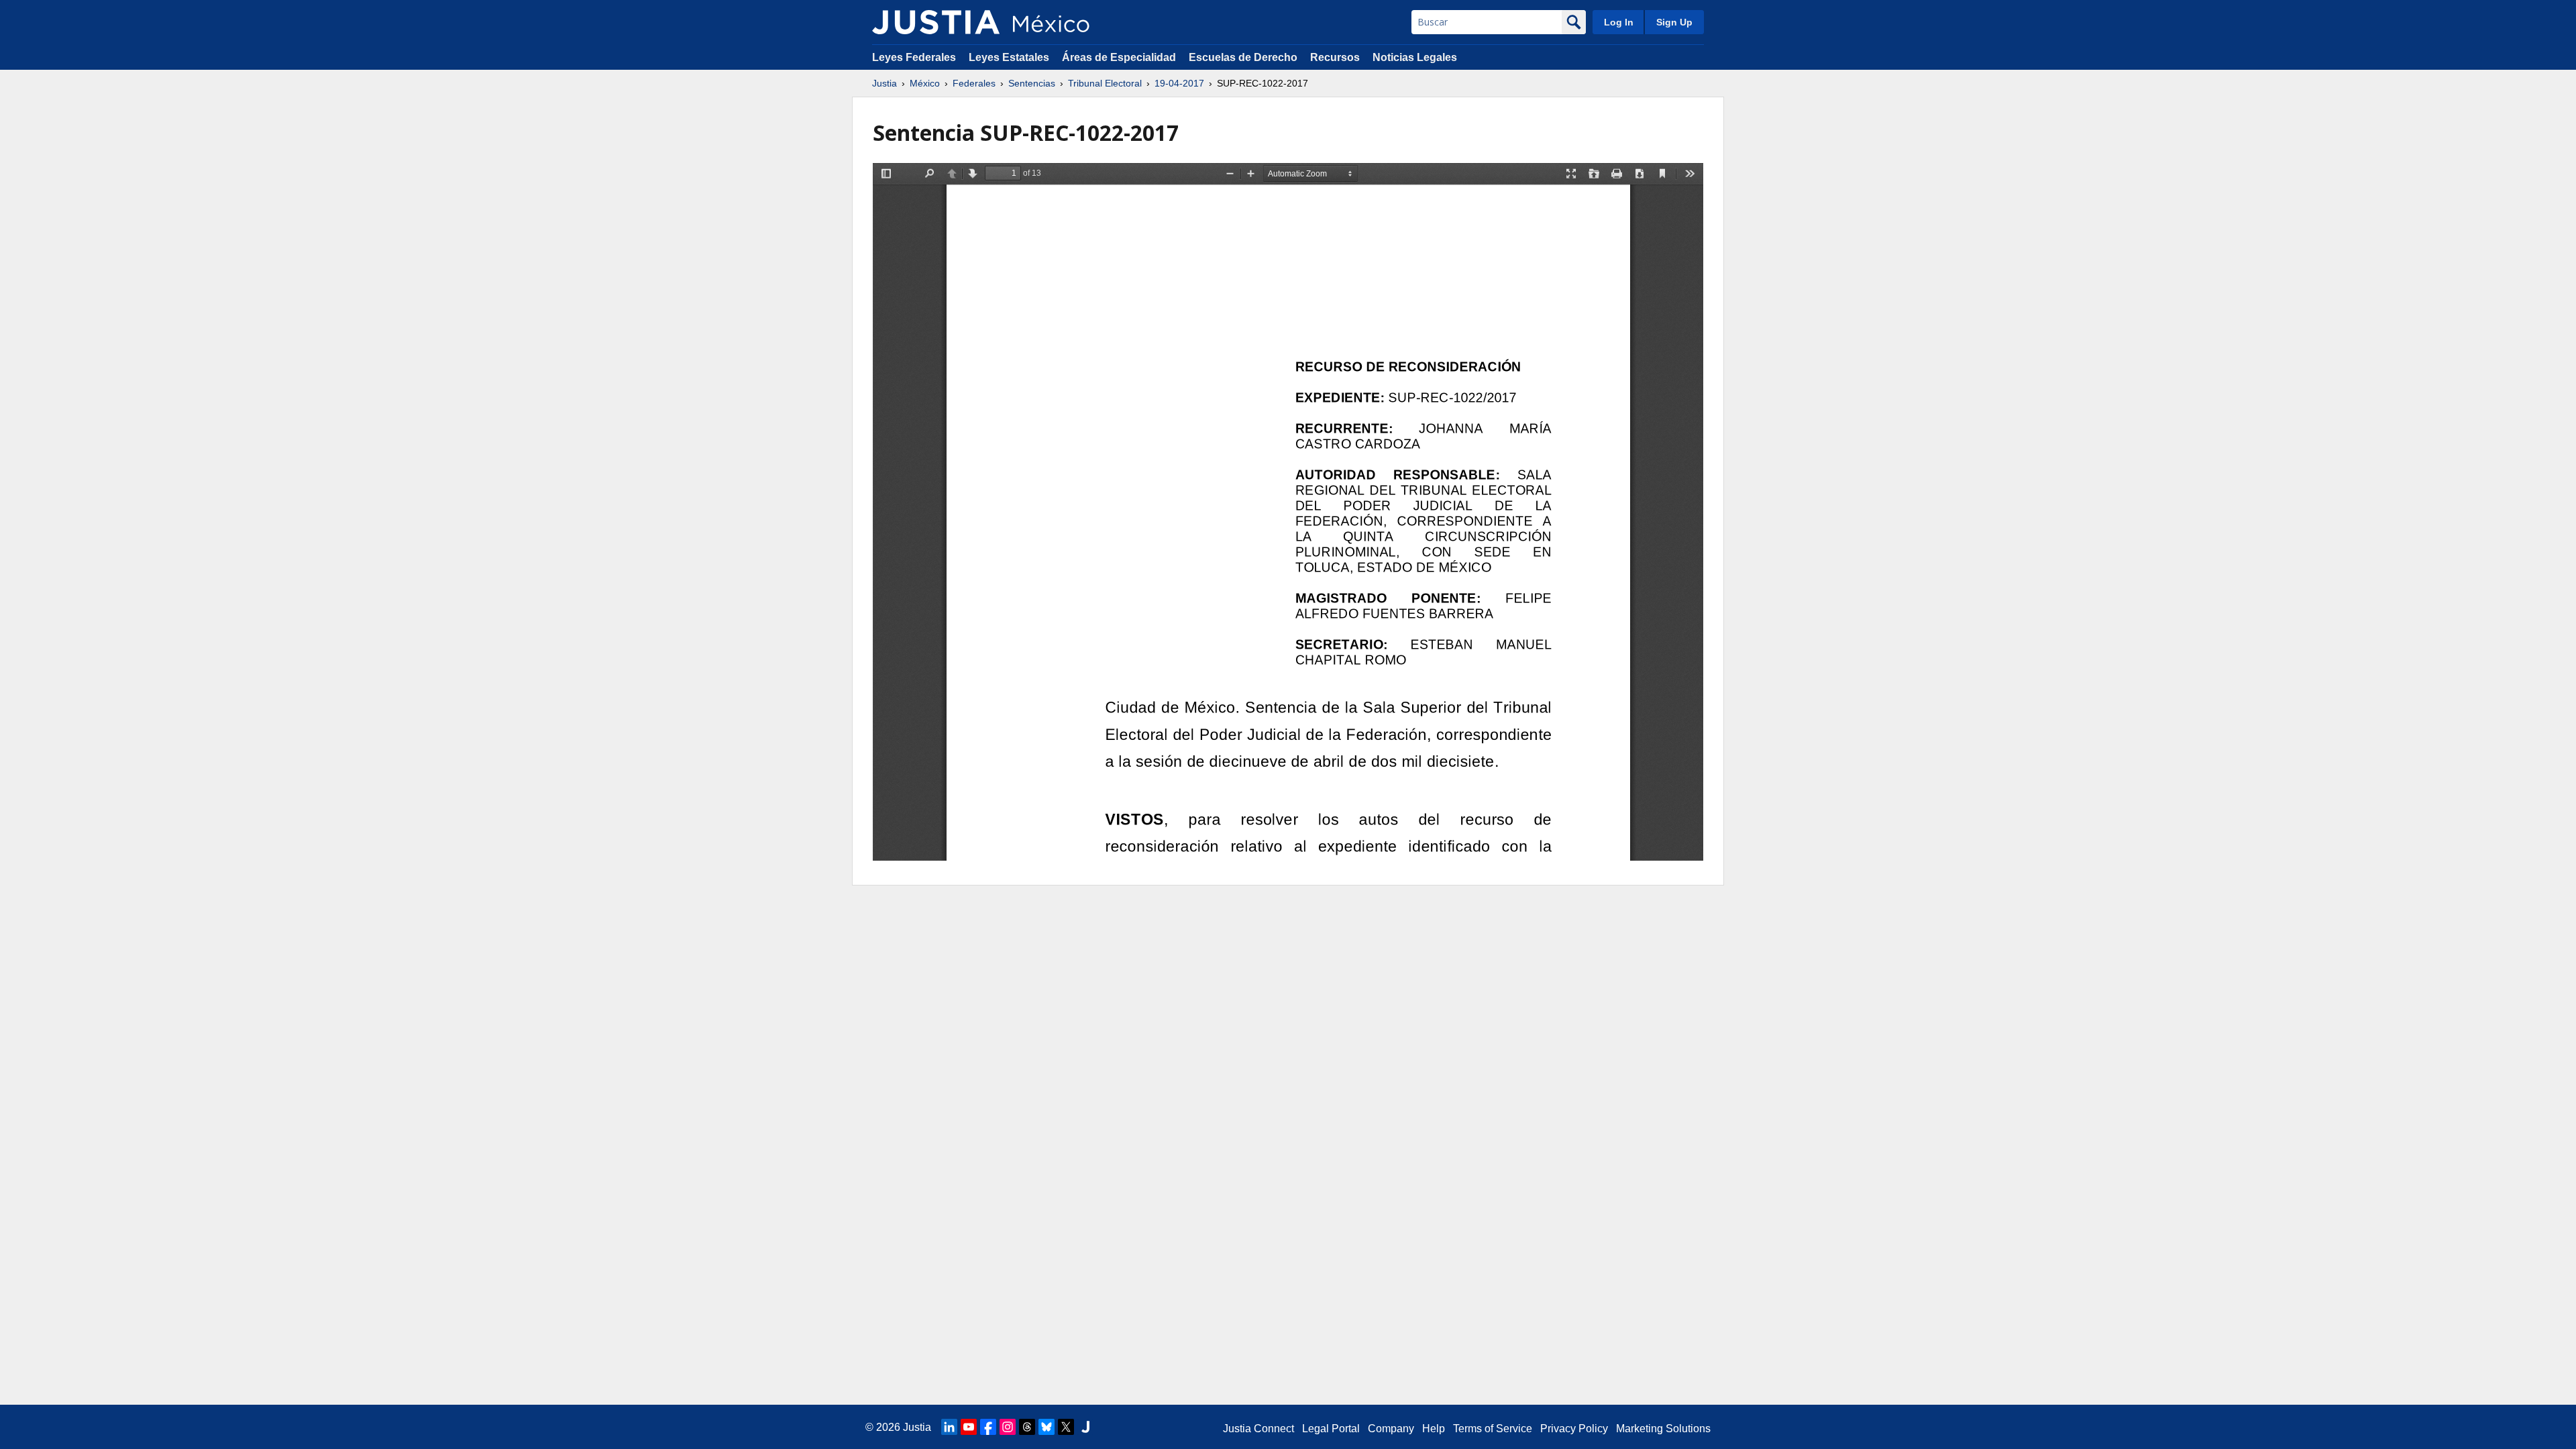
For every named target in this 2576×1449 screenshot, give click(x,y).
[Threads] (1027, 1427)
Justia (884, 83)
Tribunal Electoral (1105, 83)
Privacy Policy (1574, 1429)
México (925, 83)
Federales (974, 83)
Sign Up (1674, 22)
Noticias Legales (1415, 57)
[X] (1066, 1427)
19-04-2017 (1179, 83)
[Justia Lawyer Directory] (1085, 1427)
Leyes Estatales (1009, 57)
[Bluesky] (1046, 1427)
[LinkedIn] (949, 1427)
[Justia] (936, 22)
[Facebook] (988, 1427)
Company (1391, 1429)
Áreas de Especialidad (1119, 57)
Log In (1619, 22)
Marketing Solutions (1663, 1429)
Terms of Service (1493, 1429)
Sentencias (1032, 83)
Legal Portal (1331, 1429)
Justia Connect (1258, 1429)
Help (1434, 1429)
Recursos (1335, 57)
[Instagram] (1008, 1427)
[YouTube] (969, 1427)
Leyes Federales (914, 57)
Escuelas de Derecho (1243, 57)
